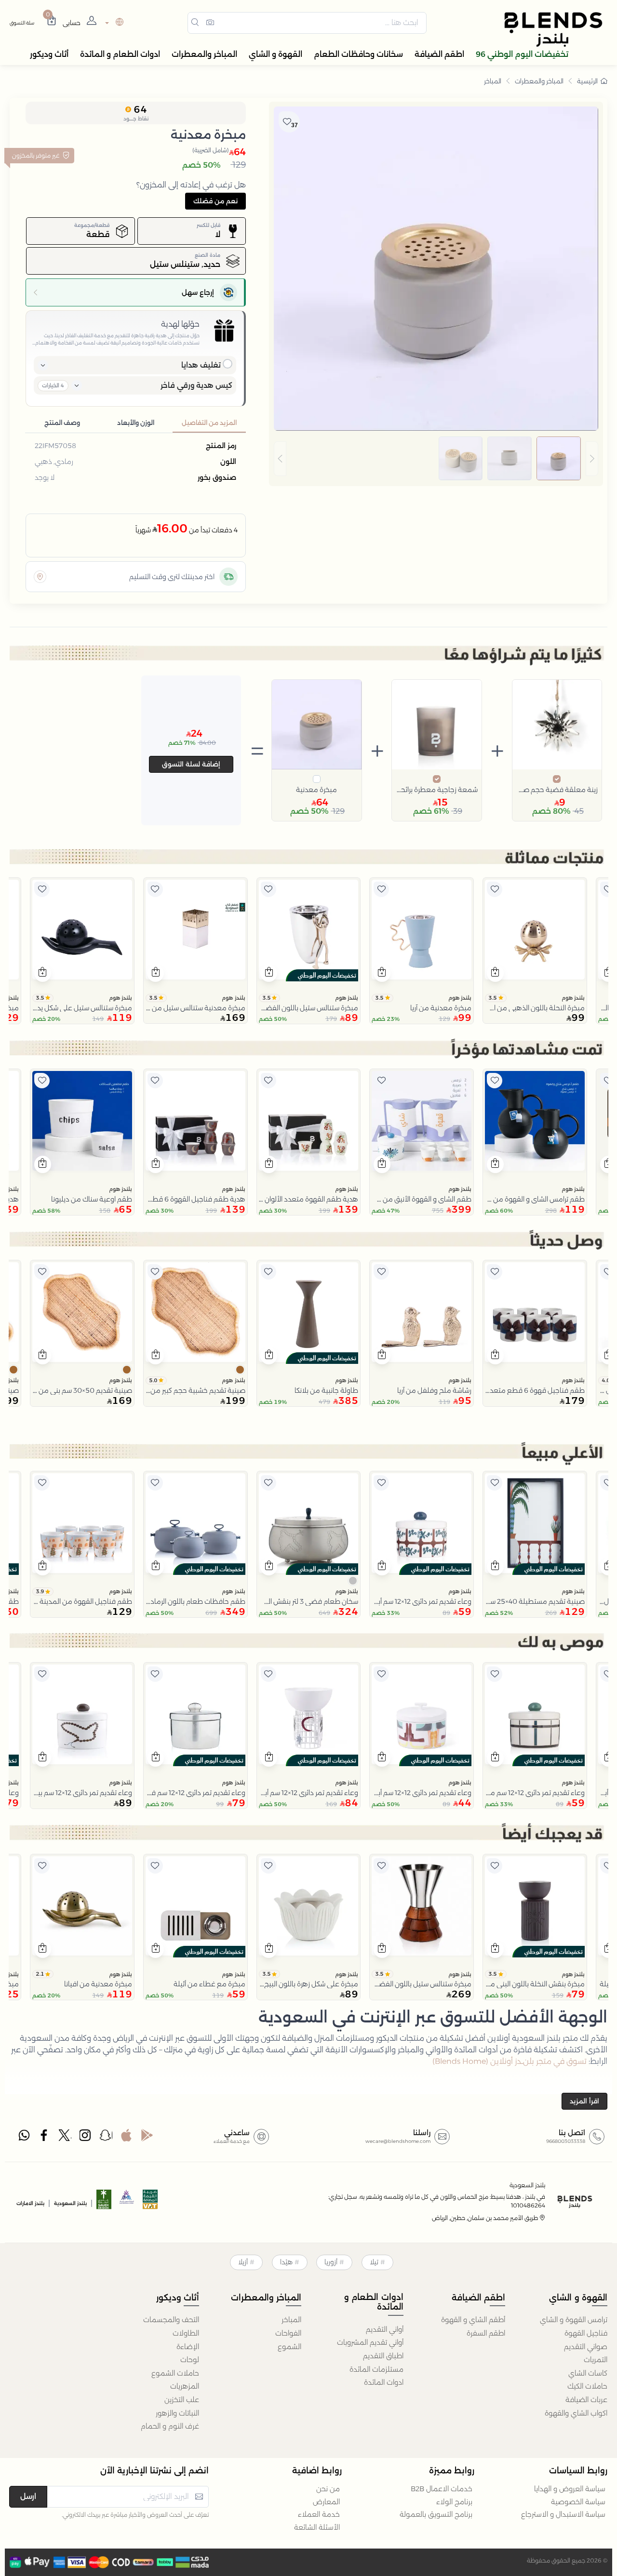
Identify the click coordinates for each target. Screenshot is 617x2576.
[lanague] (113, 23)
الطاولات (186, 2333)
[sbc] (127, 2202)
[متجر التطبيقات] (126, 2138)
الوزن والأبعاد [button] (136, 423)
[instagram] (86, 2138)
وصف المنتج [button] (62, 423)
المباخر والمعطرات (539, 81)
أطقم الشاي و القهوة (473, 2320)
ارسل (28, 2496)
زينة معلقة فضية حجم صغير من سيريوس (557, 790)
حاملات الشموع (175, 2373)
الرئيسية (587, 81)
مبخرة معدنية (316, 790)
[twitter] (65, 2138)
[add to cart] (495, 973)
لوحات (190, 2360)
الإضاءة (188, 2347)
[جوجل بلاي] (147, 2138)
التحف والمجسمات (171, 2320)
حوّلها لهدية (180, 324)
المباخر (493, 81)
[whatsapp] (24, 2138)
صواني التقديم (586, 2347)
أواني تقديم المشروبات (370, 2342)
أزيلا (243, 2262)
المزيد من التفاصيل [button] (209, 423)
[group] (436, 459)
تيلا (374, 2262)
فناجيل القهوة (586, 2333)
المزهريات (185, 2386)
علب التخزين (182, 2400)
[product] (535, 930)
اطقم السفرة (486, 2333)
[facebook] (45, 2138)
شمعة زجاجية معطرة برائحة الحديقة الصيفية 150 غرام (437, 790)
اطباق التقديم (383, 2356)
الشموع (289, 2347)
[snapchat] (106, 2138)
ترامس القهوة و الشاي (574, 2320)
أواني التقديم (385, 2329)
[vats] (150, 2202)
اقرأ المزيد (584, 2101)
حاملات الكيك (587, 2386)
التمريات (596, 2360)
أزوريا (331, 2262)
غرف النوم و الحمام (170, 2426)
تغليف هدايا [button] (201, 365)
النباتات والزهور (177, 2413)
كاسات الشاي (588, 2373)
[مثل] (608, 889)
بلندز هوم (573, 998)
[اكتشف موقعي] (40, 577)
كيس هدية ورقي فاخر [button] (196, 385)
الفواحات (288, 2333)
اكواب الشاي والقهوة (576, 2413)
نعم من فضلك (215, 201)
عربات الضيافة (586, 2400)
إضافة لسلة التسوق (191, 764)
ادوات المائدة (384, 2382)
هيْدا (286, 2262)
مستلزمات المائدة (376, 2369)
